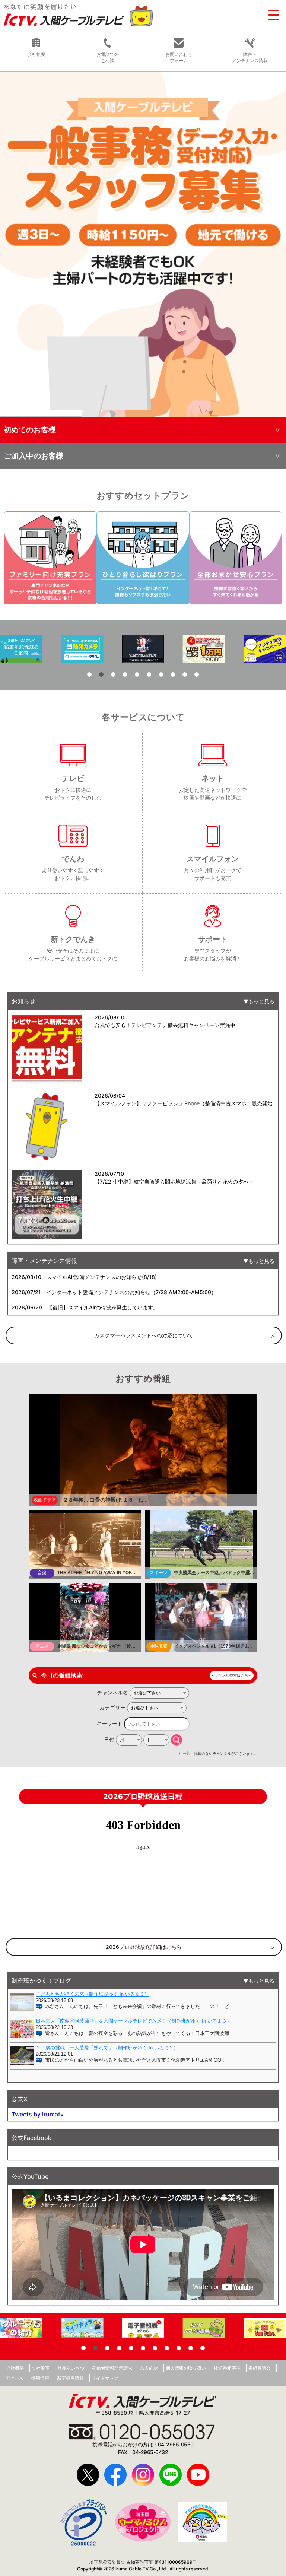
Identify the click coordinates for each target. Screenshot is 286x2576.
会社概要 (15, 2368)
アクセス (15, 2378)
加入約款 (149, 2368)
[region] (143, 244)
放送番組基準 (227, 2368)
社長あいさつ (71, 2368)
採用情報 (40, 2378)
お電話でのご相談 (108, 57)
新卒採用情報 (70, 2378)
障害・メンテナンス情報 (250, 57)
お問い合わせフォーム (179, 57)
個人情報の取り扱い (186, 2368)
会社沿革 (41, 2368)
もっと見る (261, 1001)
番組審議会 (260, 2368)
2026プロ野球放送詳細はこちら (144, 1947)
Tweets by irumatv (38, 2114)
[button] (143, 244)
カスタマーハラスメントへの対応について (144, 1335)
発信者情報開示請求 (112, 2368)
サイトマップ (105, 2378)
